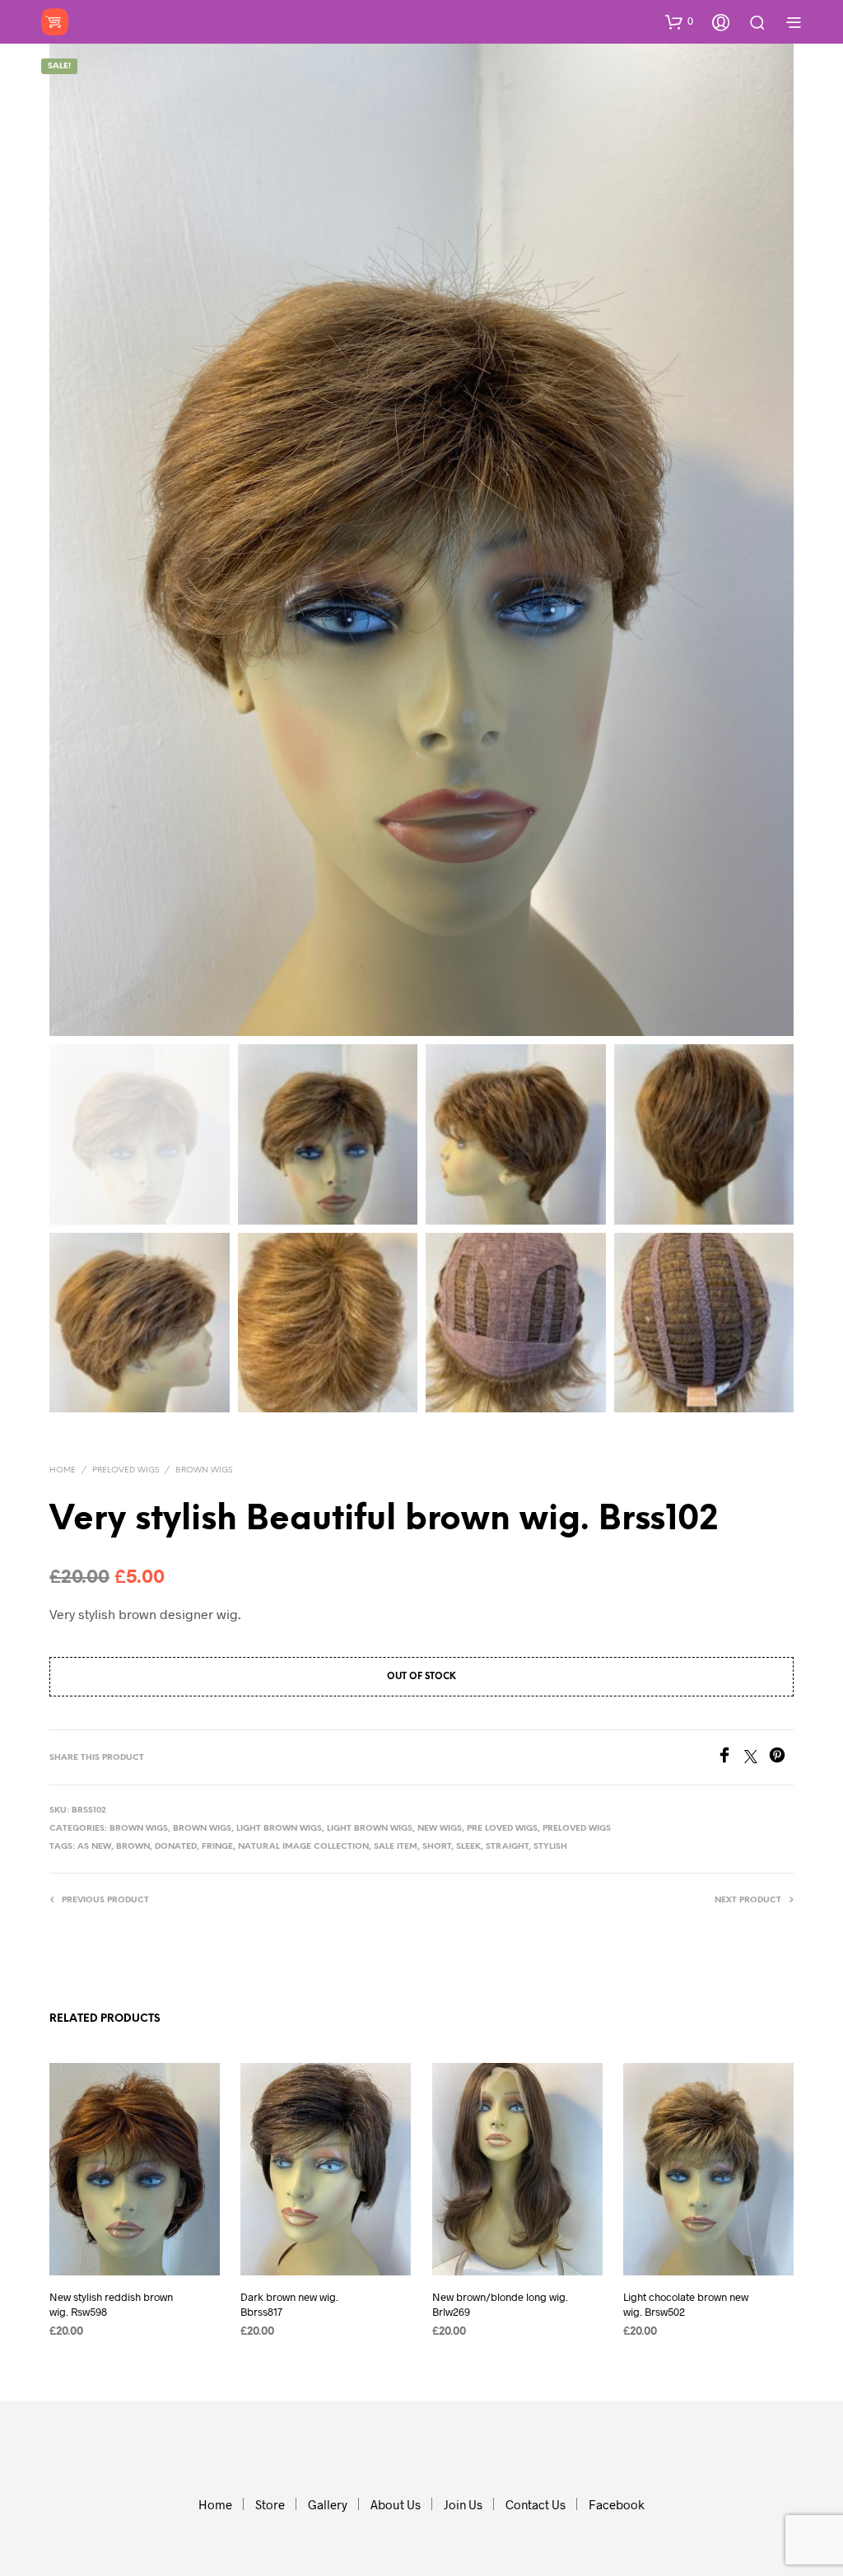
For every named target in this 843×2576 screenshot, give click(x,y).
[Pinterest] (781, 1758)
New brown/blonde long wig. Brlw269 (500, 2303)
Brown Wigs (204, 1470)
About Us (396, 2504)
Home (63, 1470)
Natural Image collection (303, 1847)
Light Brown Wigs (279, 1829)
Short (437, 1847)
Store (270, 2504)
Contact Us (536, 2504)
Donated (176, 1847)
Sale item (396, 1847)
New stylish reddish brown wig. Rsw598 (111, 2303)
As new (94, 1847)
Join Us (463, 2504)
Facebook (617, 2504)
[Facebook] (730, 1758)
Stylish (550, 1847)
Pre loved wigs (502, 1829)
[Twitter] (757, 1758)
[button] (679, 21)
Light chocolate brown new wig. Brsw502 (686, 2303)
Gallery (328, 2504)
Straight (507, 1847)
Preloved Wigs (126, 1470)
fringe (217, 1847)
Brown (133, 1847)
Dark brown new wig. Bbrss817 (289, 2303)
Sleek (468, 1847)
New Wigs (440, 1829)
